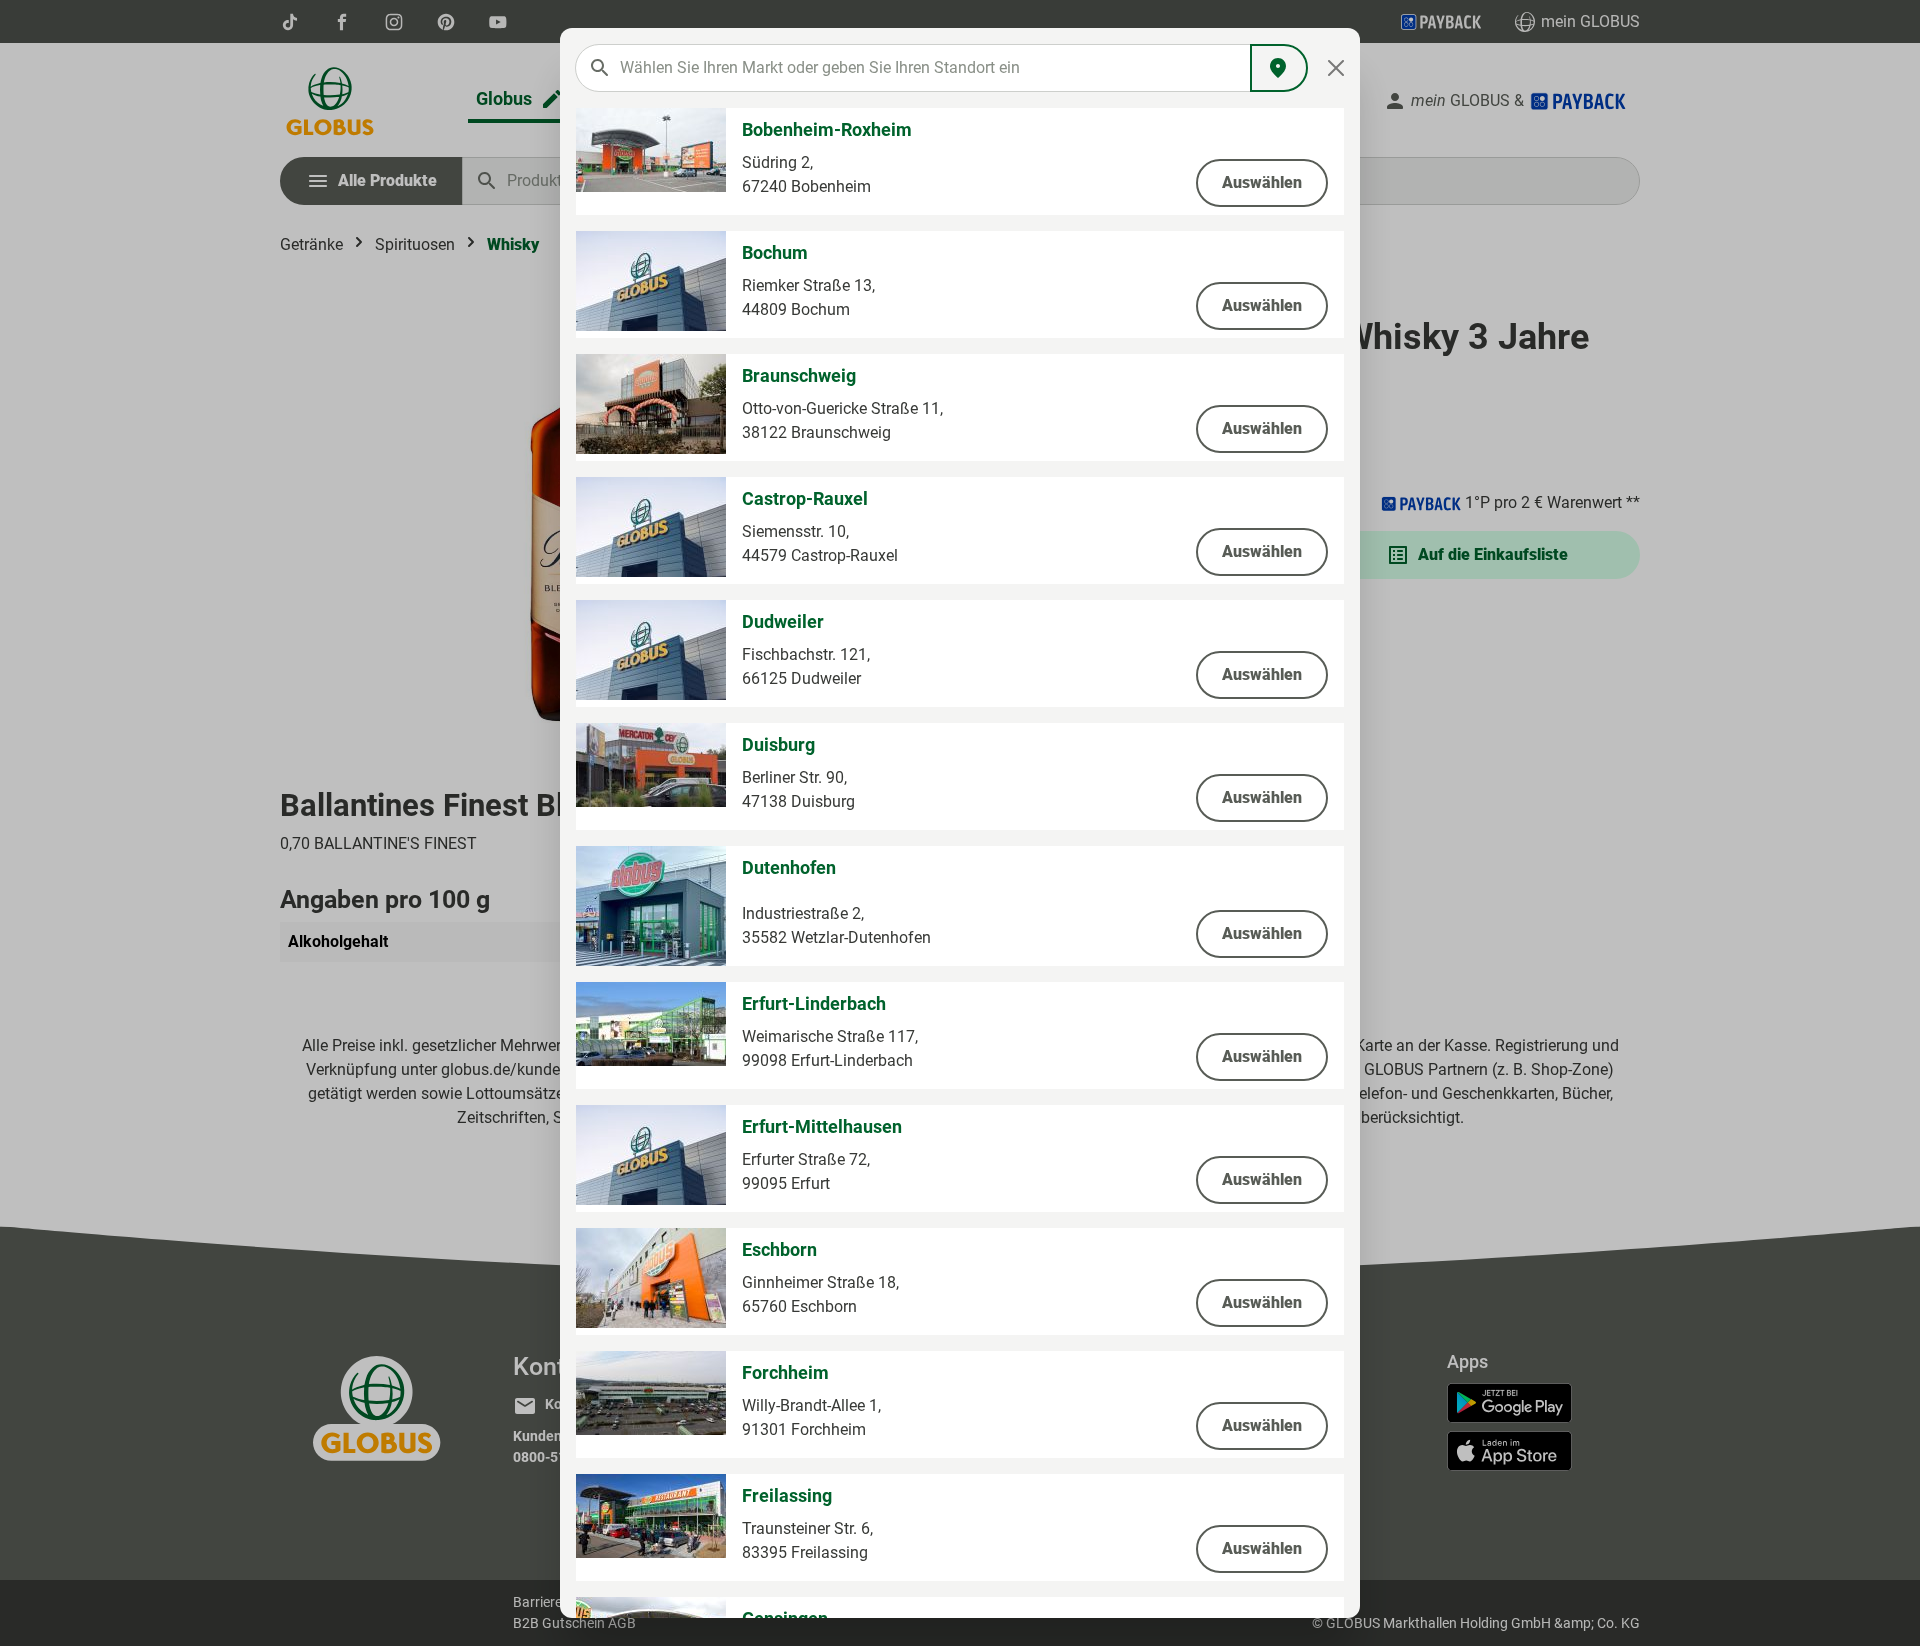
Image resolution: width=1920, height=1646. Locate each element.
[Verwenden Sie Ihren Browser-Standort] (1279, 68)
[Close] (1336, 68)
